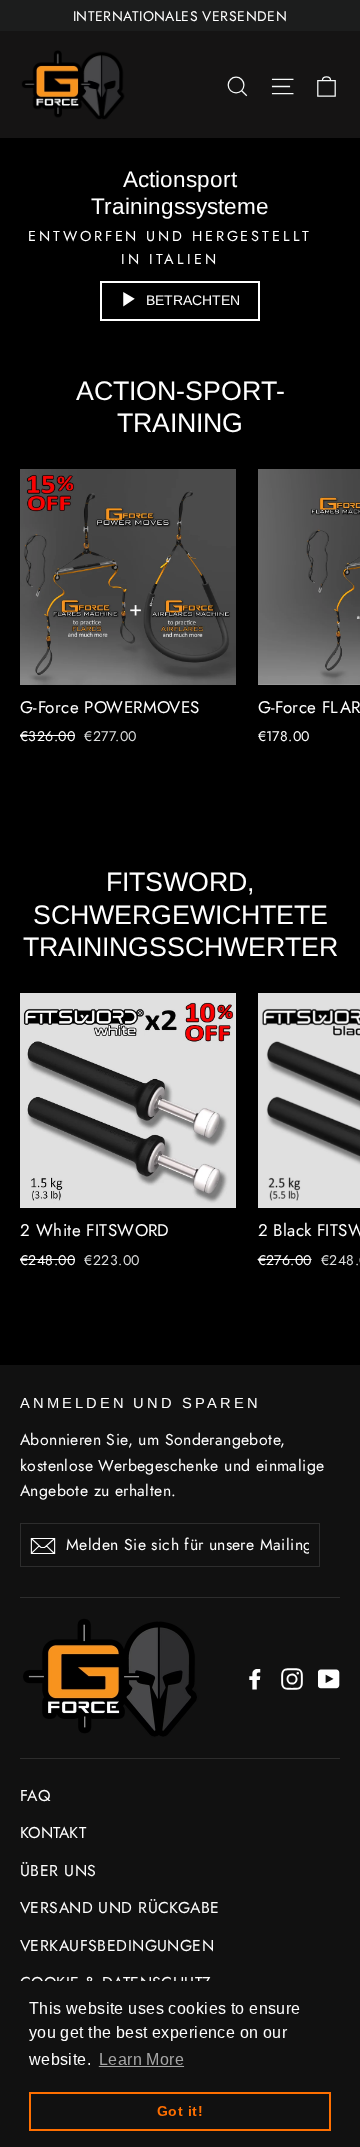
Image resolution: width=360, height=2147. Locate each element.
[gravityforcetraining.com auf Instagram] (292, 1677)
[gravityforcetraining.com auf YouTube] (329, 1677)
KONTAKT (53, 1832)
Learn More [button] (141, 2059)
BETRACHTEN (193, 300)
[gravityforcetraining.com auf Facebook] (255, 1677)
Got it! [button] (180, 2111)
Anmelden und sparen (140, 1403)
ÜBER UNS (58, 1870)
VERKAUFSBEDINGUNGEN (117, 1945)
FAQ (35, 1795)
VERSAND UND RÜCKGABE (120, 1907)
